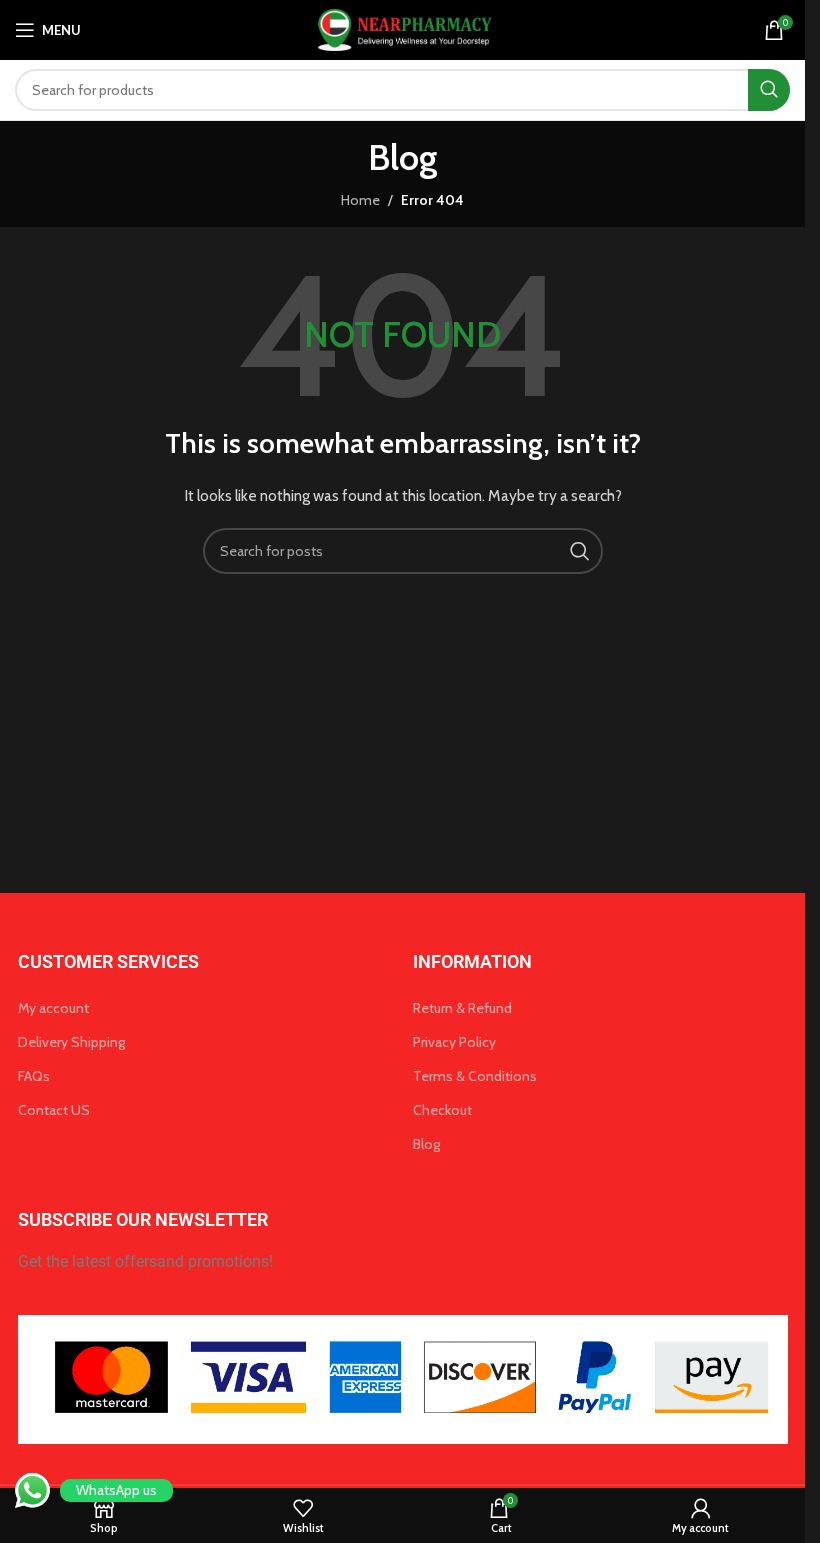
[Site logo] (402, 28)
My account (53, 1008)
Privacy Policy (454, 1042)
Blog (426, 1144)
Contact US (54, 1110)
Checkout (442, 1110)
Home (360, 200)
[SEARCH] (769, 90)
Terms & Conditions (475, 1076)
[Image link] (403, 1378)
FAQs (34, 1076)
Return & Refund (462, 1008)
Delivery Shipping (71, 1042)
